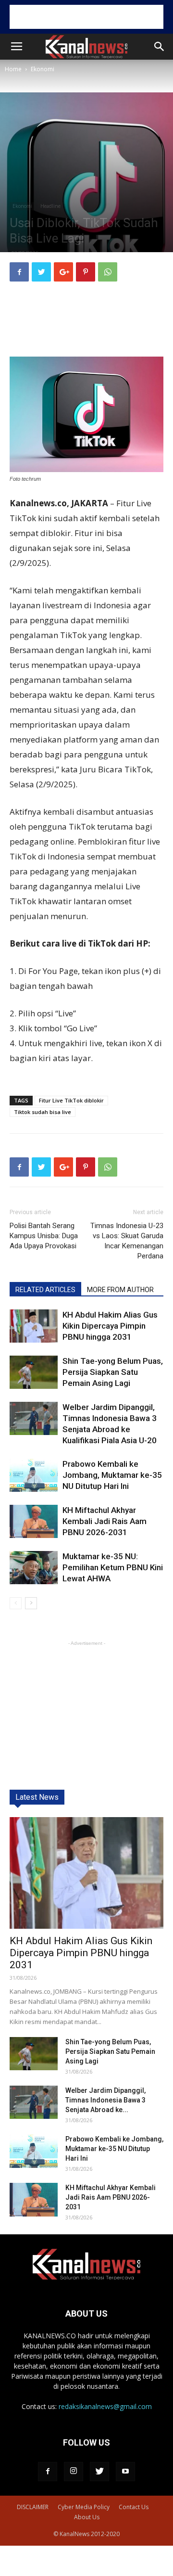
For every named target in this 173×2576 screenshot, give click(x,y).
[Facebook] (48, 2472)
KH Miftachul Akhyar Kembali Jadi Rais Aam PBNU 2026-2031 (105, 1521)
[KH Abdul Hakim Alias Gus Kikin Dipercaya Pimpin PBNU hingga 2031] (34, 1326)
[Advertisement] (86, 17)
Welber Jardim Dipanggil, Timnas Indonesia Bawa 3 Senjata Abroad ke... (105, 2100)
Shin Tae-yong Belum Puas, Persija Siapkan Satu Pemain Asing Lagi (113, 1372)
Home (13, 69)
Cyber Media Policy (84, 2507)
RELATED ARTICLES (45, 1290)
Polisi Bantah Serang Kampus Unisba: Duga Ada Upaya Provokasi (44, 1236)
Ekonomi (43, 69)
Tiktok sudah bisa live (43, 1112)
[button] (160, 47)
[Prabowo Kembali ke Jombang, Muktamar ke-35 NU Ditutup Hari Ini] (34, 1475)
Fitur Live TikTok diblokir (71, 1100)
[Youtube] (125, 2472)
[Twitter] (99, 2472)
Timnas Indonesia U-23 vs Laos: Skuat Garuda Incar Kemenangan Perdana (127, 1241)
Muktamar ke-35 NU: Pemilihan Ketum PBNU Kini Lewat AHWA (113, 1567)
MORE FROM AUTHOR (120, 1290)
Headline (50, 206)
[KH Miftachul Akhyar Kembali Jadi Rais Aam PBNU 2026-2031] (34, 1521)
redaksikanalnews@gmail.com (105, 2406)
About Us (87, 2517)
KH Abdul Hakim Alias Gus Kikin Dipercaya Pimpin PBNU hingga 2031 (110, 1326)
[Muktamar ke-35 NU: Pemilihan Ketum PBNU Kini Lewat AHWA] (34, 1568)
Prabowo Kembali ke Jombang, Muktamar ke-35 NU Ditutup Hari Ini (112, 1475)
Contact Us (134, 2507)
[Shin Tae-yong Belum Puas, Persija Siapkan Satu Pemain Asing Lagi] (34, 1372)
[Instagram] (74, 2472)
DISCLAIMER (33, 2507)
